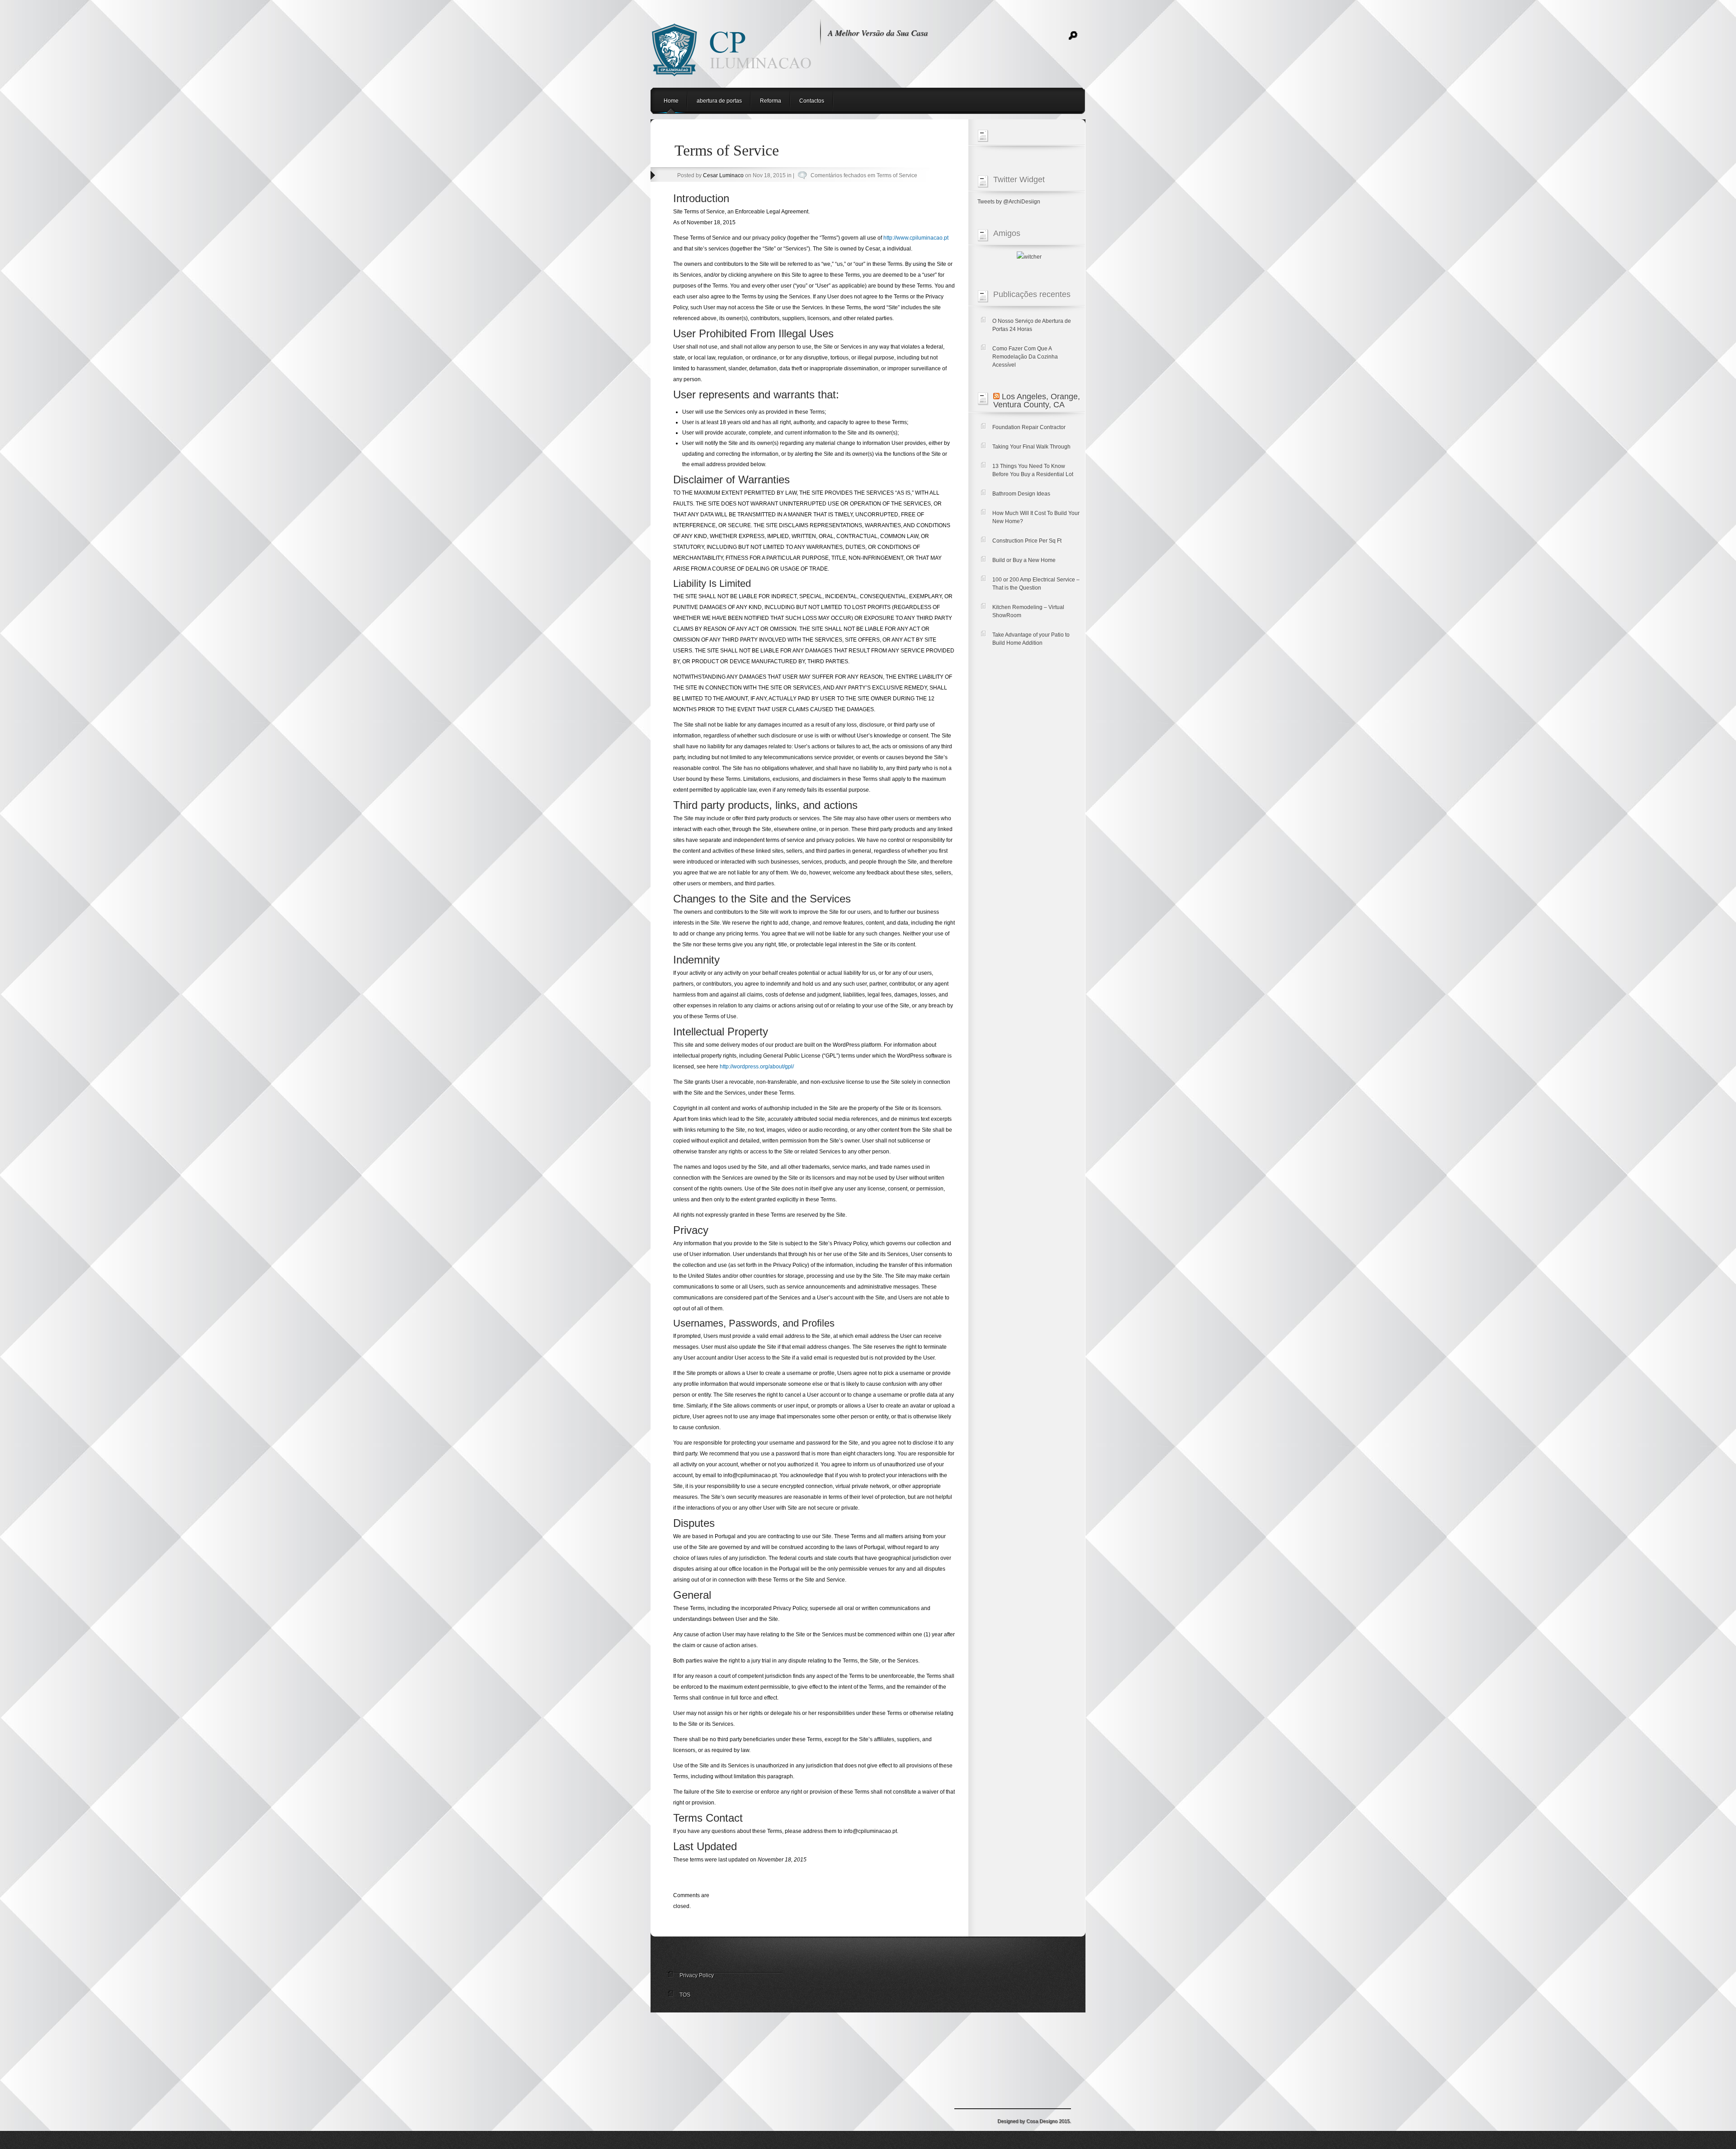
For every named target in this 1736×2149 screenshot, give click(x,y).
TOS (685, 1995)
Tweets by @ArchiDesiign (1009, 202)
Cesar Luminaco (723, 175)
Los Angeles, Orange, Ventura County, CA (1037, 401)
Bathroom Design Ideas (1021, 494)
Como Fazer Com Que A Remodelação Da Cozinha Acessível (1025, 357)
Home (671, 101)
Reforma (771, 101)
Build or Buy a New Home (1024, 560)
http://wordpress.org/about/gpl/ (757, 1067)
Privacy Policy (697, 1975)
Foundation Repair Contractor (1029, 427)
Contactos (812, 101)
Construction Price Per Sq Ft (1027, 541)
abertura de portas (719, 101)
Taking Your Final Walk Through (1031, 447)
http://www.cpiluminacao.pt (916, 238)
